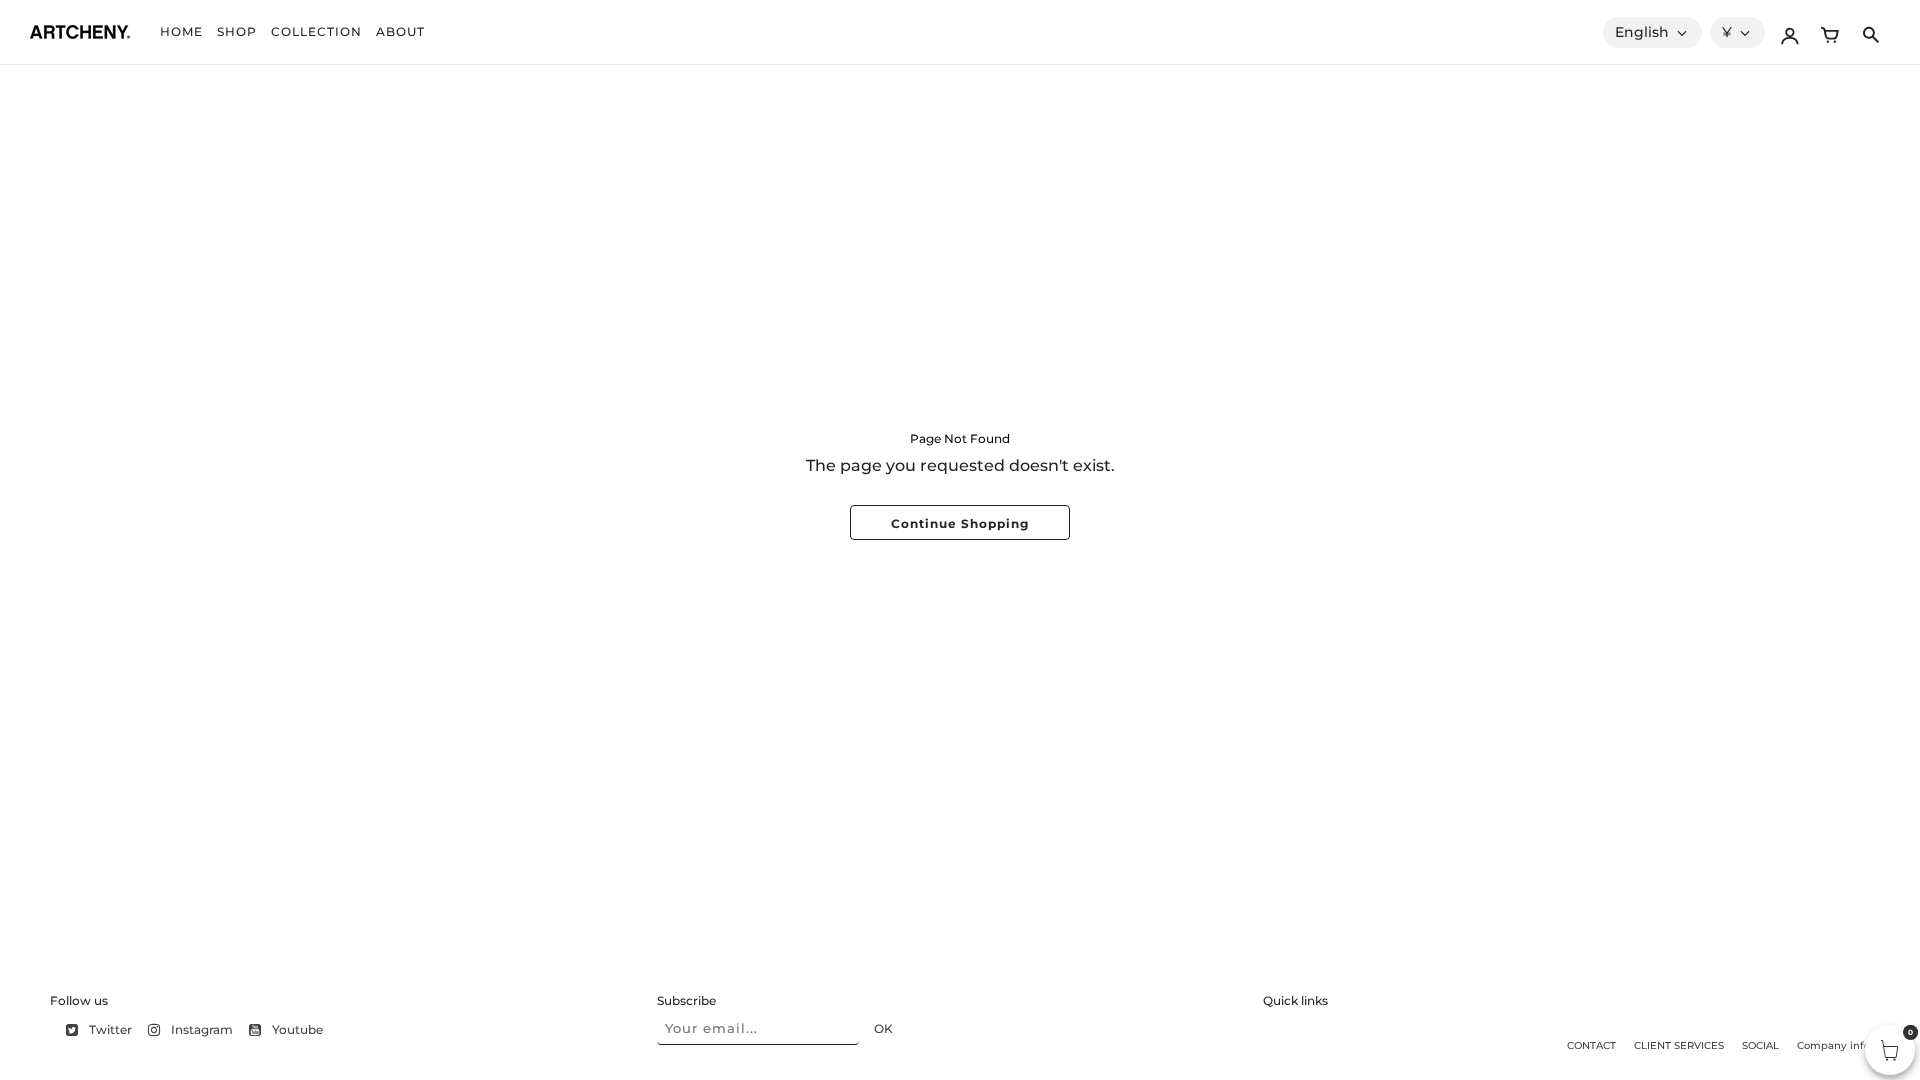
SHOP (237, 31)
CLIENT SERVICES (1679, 1045)
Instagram (202, 1029)
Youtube (297, 1029)
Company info (1833, 1045)
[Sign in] (1790, 32)
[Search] (1870, 32)
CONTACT (1591, 1045)
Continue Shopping (960, 523)
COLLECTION (316, 31)
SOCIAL (1760, 1045)
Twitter (110, 1029)
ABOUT (400, 31)
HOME (181, 31)
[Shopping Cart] (1830, 32)
